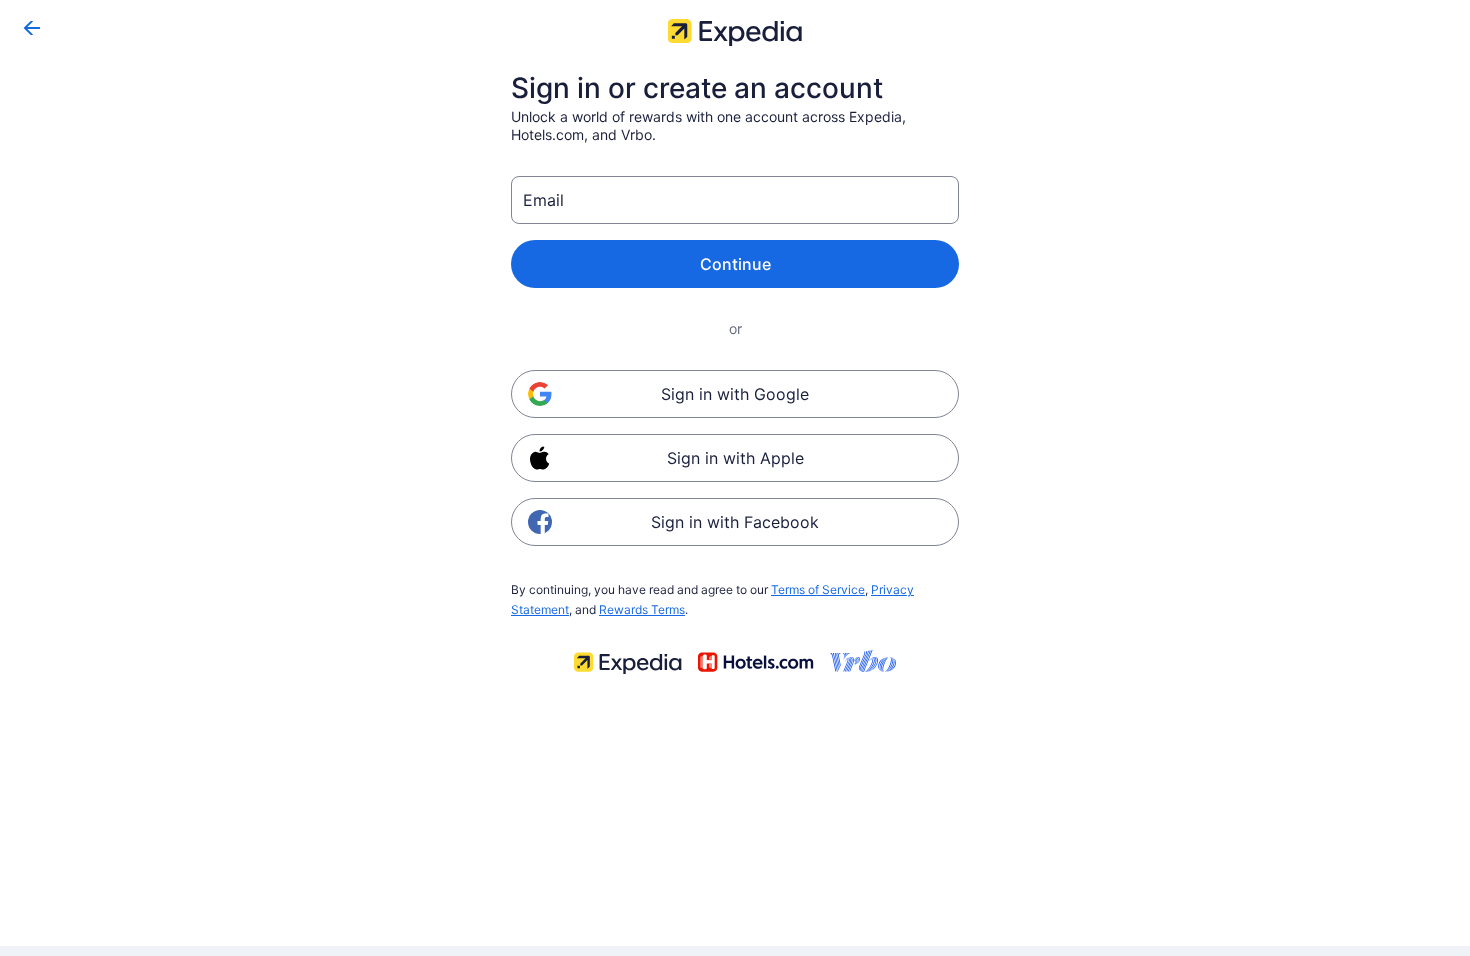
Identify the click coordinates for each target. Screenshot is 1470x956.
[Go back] (32, 28)
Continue (735, 264)
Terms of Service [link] (818, 589)
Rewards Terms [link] (642, 609)
